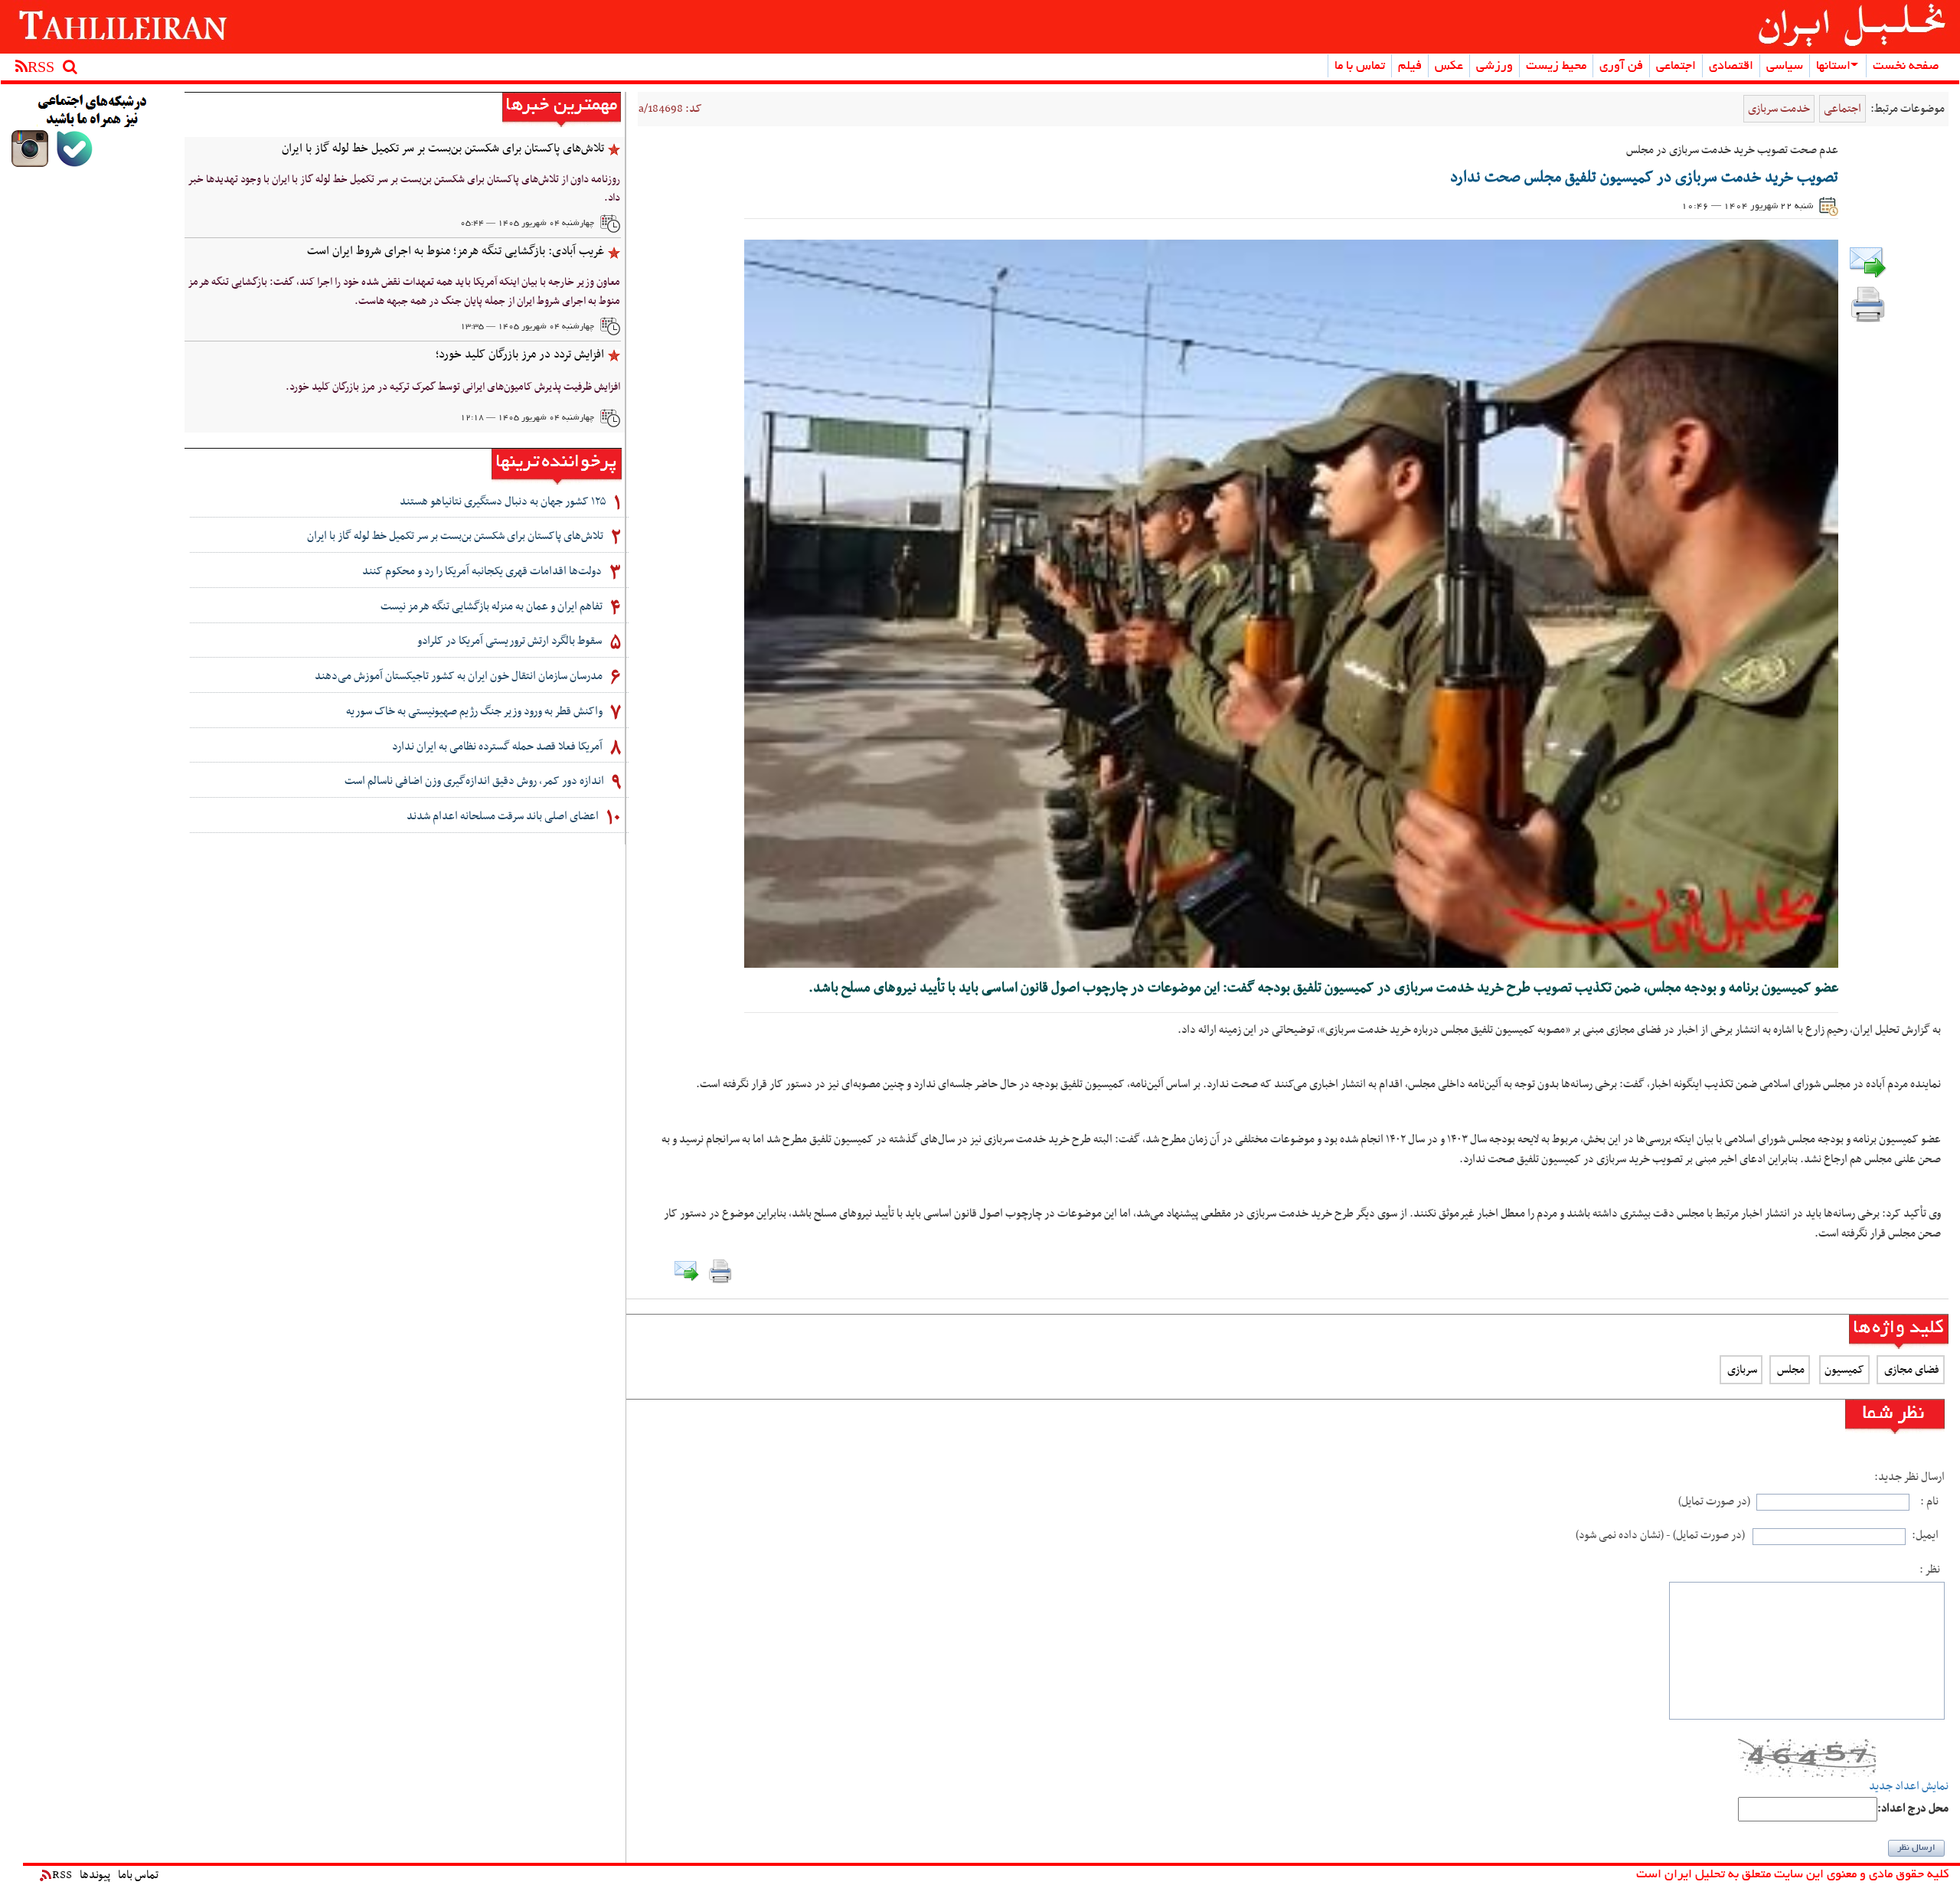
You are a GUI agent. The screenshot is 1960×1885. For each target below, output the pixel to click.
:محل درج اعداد (1913, 1809)
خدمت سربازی (1779, 109)
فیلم (1410, 67)
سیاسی (1785, 67)
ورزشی (1494, 67)
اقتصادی (1731, 67)
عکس (1449, 67)
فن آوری (1621, 67)
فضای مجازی (1911, 1370)
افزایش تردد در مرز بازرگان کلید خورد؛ (520, 354)
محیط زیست (1556, 67)
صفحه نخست (1906, 67)
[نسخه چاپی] (1868, 303)
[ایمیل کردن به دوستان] (1868, 262)
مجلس (1790, 1370)
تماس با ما (1360, 67)
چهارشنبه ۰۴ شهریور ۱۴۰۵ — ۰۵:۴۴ (527, 224)
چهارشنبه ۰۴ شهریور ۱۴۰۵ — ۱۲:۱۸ (527, 418)
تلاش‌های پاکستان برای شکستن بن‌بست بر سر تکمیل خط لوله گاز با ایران (443, 149)
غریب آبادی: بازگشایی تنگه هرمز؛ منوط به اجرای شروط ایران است (456, 251)
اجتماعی (1676, 67)
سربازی (1741, 1370)
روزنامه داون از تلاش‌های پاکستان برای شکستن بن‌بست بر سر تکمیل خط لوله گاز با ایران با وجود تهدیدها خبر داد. (404, 189)
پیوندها (95, 1875)
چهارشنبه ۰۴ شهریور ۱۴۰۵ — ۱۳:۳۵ (527, 327)
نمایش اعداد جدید (1909, 1787)
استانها (1833, 67)
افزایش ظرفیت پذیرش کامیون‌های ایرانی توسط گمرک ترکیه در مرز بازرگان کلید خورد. (453, 387)
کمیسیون (1844, 1370)
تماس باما (138, 1875)
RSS (62, 1875)
